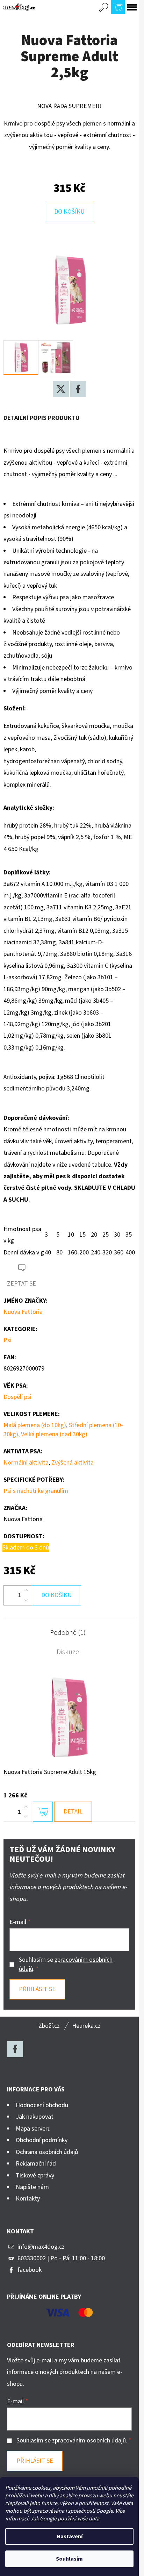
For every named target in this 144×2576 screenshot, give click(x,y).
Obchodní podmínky (42, 2140)
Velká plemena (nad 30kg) (54, 1434)
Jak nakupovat (35, 2117)
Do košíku (69, 212)
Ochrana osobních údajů (47, 2152)
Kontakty (28, 2199)
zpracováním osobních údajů (89, 2441)
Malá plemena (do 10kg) (35, 1425)
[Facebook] (78, 389)
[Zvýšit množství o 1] (26, 1590)
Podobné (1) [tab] (68, 1633)
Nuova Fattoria (23, 1312)
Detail (73, 1812)
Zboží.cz (49, 2026)
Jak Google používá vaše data (65, 2519)
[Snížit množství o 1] (26, 1600)
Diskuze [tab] (68, 1652)
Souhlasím (69, 2559)
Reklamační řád (36, 2164)
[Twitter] (61, 389)
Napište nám (32, 2187)
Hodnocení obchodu (42, 2105)
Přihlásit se (37, 1989)
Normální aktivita (26, 1463)
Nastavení (70, 2536)
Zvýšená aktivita (73, 1463)
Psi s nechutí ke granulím (36, 1491)
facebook (30, 2270)
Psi (8, 1340)
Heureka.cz (86, 2026)
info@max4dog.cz (41, 2247)
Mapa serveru (33, 2129)
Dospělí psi (17, 1397)
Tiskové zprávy (35, 2176)
